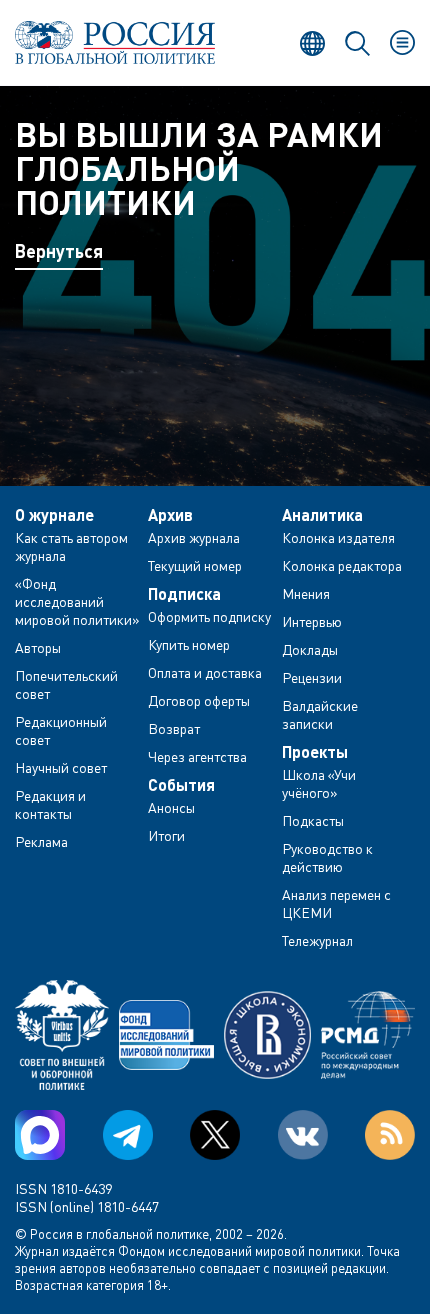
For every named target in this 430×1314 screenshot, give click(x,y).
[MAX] (40, 1135)
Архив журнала (194, 537)
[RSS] (390, 1135)
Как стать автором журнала (71, 546)
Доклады (310, 649)
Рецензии (312, 677)
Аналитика (322, 515)
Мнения (306, 593)
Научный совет (61, 767)
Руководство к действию (327, 857)
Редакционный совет (61, 730)
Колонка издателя (338, 537)
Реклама (41, 841)
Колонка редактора (342, 565)
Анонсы (171, 807)
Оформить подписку (209, 616)
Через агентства (197, 756)
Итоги (166, 835)
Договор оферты (199, 700)
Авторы (38, 647)
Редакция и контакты (50, 804)
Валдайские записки (320, 714)
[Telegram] (128, 1135)
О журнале (54, 515)
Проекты (315, 752)
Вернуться (59, 251)
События (181, 785)
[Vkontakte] (303, 1135)
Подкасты (313, 820)
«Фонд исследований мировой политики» (77, 601)
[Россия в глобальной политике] (115, 42)
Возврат (174, 728)
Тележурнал (317, 940)
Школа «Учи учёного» (319, 783)
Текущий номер (195, 565)
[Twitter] (215, 1135)
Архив (170, 515)
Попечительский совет (66, 684)
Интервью (312, 621)
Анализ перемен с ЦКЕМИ (336, 903)
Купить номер (189, 644)
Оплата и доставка (205, 672)
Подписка (184, 594)
